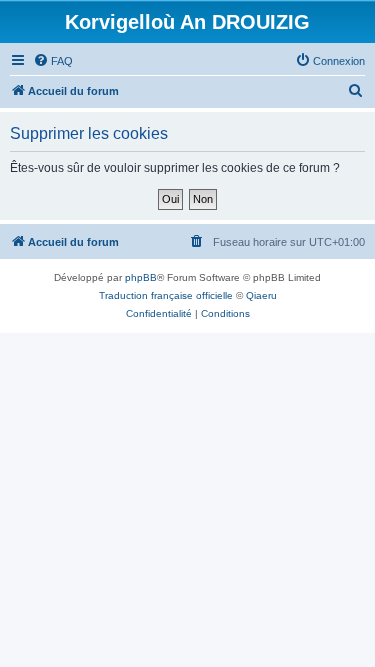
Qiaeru (261, 295)
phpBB (141, 277)
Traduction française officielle (166, 295)
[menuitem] (53, 61)
